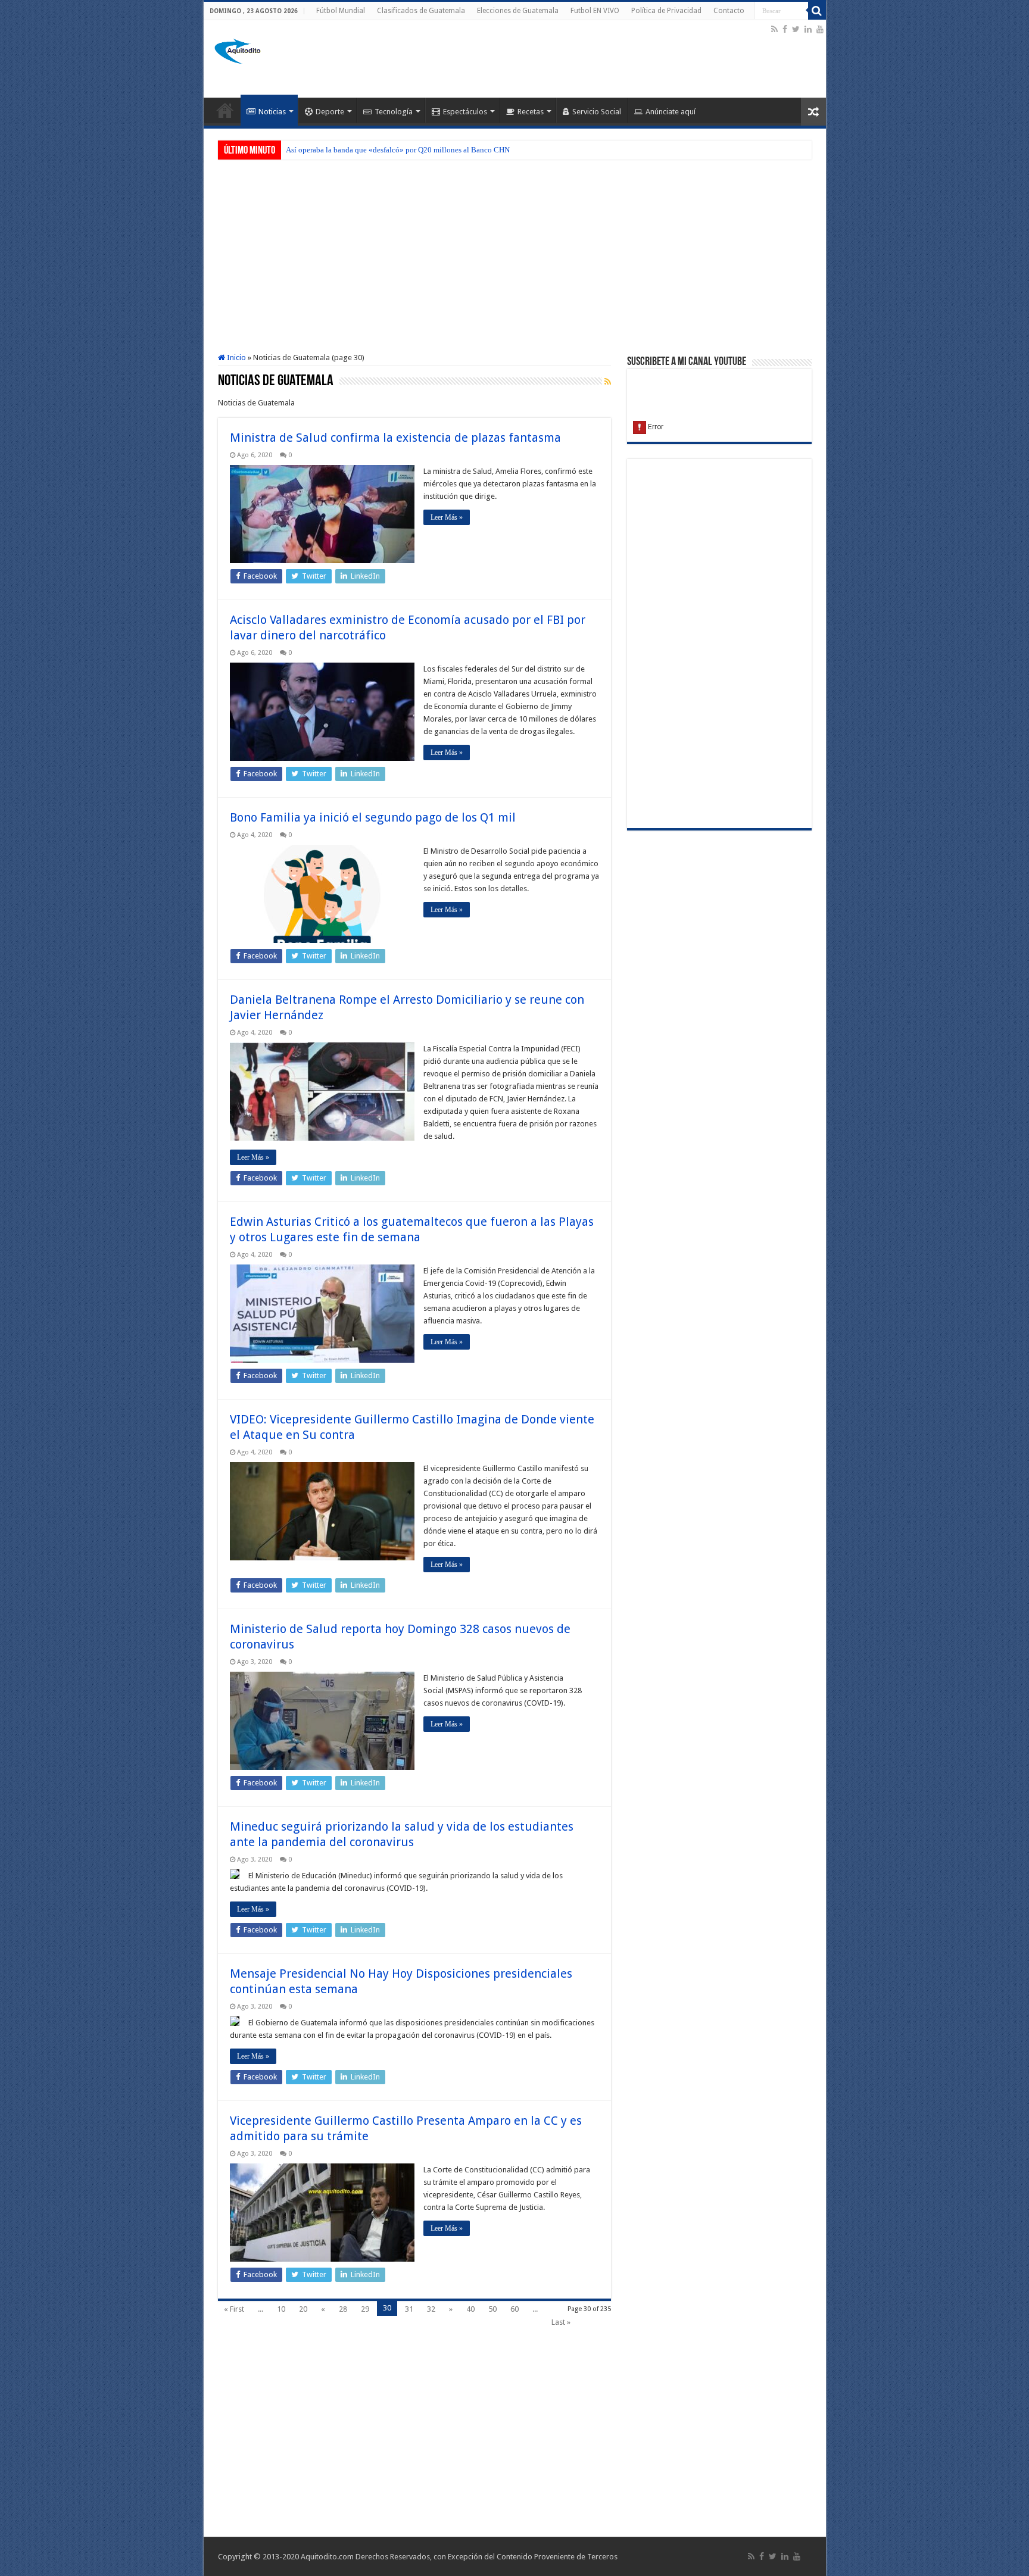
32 (431, 2309)
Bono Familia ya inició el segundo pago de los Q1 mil (373, 817)
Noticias (272, 112)
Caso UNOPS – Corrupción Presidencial (350, 150)
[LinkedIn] (808, 29)
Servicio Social (597, 112)
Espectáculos (465, 112)
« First (234, 2309)
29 (365, 2309)
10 (281, 2309)
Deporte (330, 112)
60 (514, 2309)
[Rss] (774, 29)
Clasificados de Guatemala (421, 11)
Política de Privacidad (666, 11)
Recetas (531, 112)
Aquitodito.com (327, 2557)
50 (492, 2309)
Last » (561, 2322)
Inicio (236, 357)
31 (409, 2309)
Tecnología (394, 112)
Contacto (729, 11)
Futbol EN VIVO (595, 11)
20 (303, 2309)
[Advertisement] (552, 59)
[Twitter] (796, 29)
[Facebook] (785, 29)
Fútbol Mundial (341, 11)
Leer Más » (447, 517)
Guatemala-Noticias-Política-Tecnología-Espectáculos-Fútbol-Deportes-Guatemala (225, 110)
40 (470, 2309)
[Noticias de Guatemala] (239, 49)
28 (343, 2309)
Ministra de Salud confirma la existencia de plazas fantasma (395, 438)
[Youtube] (820, 29)
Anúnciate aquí (671, 112)
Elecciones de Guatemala (518, 11)
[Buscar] (817, 11)
